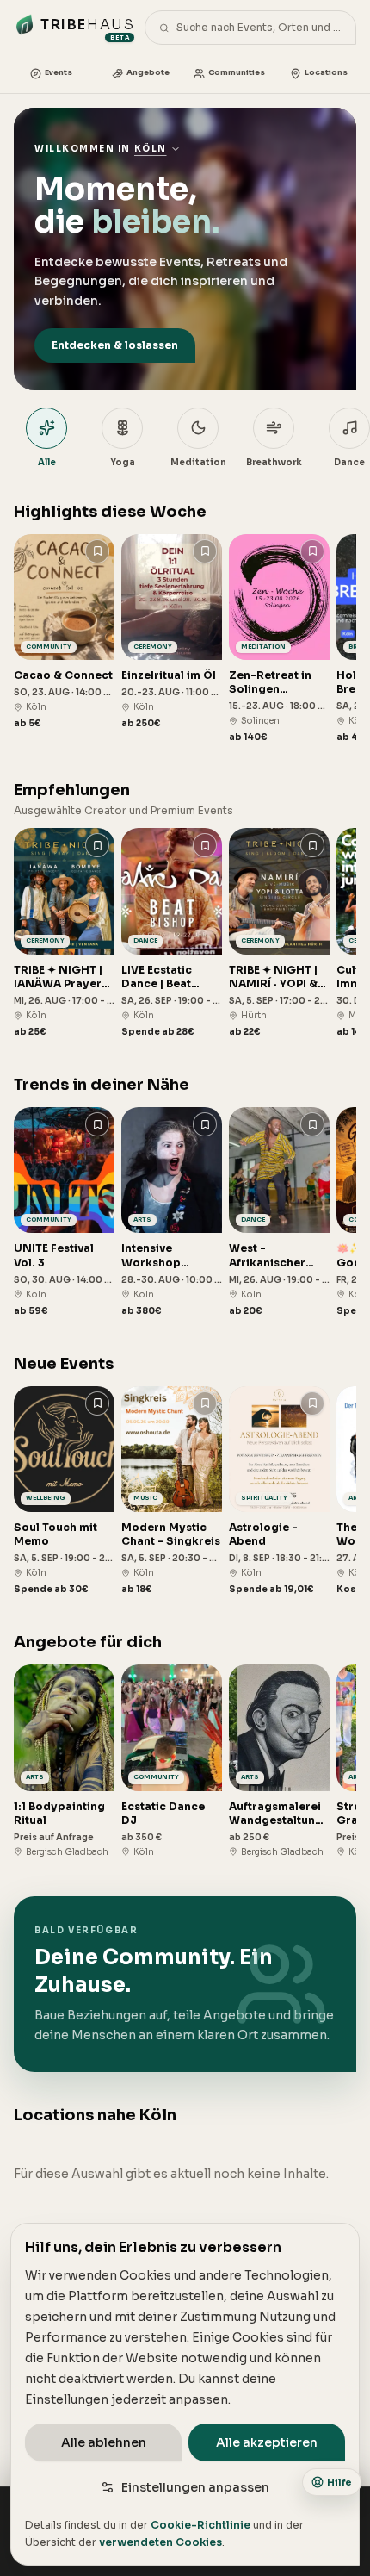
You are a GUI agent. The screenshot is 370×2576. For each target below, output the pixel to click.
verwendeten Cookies (160, 2542)
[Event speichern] (97, 551)
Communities (237, 72)
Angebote (148, 72)
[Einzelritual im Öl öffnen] (172, 632)
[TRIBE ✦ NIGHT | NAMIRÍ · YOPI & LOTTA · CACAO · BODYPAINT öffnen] (279, 933)
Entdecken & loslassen (115, 345)
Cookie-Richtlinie (200, 2525)
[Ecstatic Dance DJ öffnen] (172, 1761)
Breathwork (274, 462)
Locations (326, 72)
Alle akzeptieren (267, 2442)
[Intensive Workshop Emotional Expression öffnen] (172, 1212)
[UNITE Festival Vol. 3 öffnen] (64, 1212)
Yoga (123, 462)
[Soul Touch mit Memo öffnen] (64, 1491)
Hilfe (339, 2482)
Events (59, 72)
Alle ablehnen (104, 2442)
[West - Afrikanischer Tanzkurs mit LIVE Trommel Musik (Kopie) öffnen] (279, 1212)
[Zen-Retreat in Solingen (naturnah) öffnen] (279, 639)
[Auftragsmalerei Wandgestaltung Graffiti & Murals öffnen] (279, 1761)
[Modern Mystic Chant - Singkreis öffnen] (172, 1491)
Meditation (198, 462)
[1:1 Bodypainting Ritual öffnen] (64, 1761)
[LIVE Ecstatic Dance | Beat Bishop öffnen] (172, 933)
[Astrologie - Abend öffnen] (279, 1491)
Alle (47, 462)
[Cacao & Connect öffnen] (64, 632)
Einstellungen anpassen (195, 2487)
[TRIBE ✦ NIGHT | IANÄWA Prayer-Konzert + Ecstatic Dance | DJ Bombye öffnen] (64, 933)
